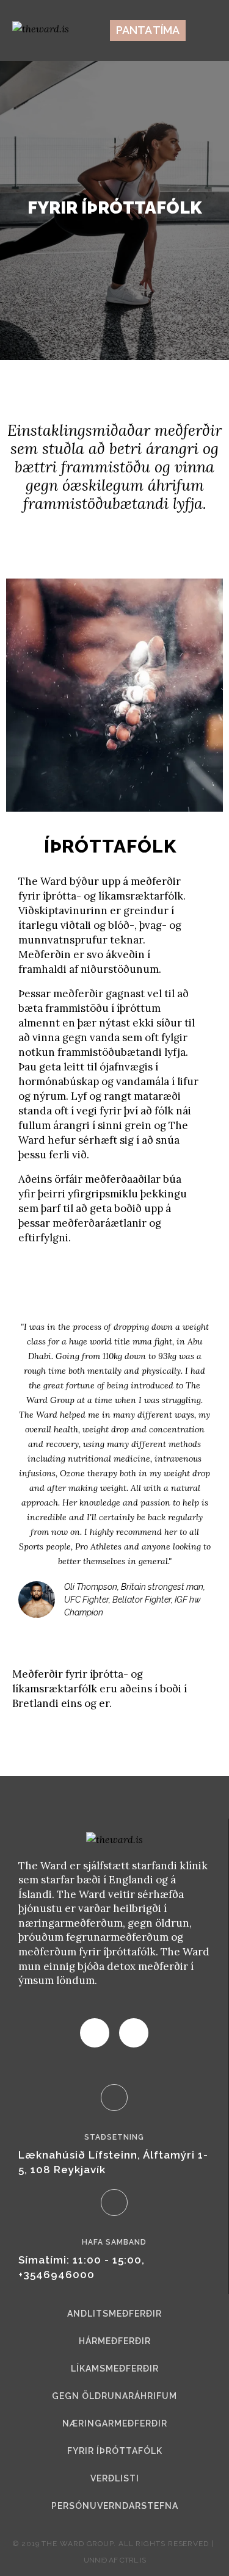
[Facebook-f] (95, 2033)
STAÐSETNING (114, 2137)
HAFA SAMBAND (114, 2242)
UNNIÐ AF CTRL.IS (115, 2560)
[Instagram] (134, 2033)
